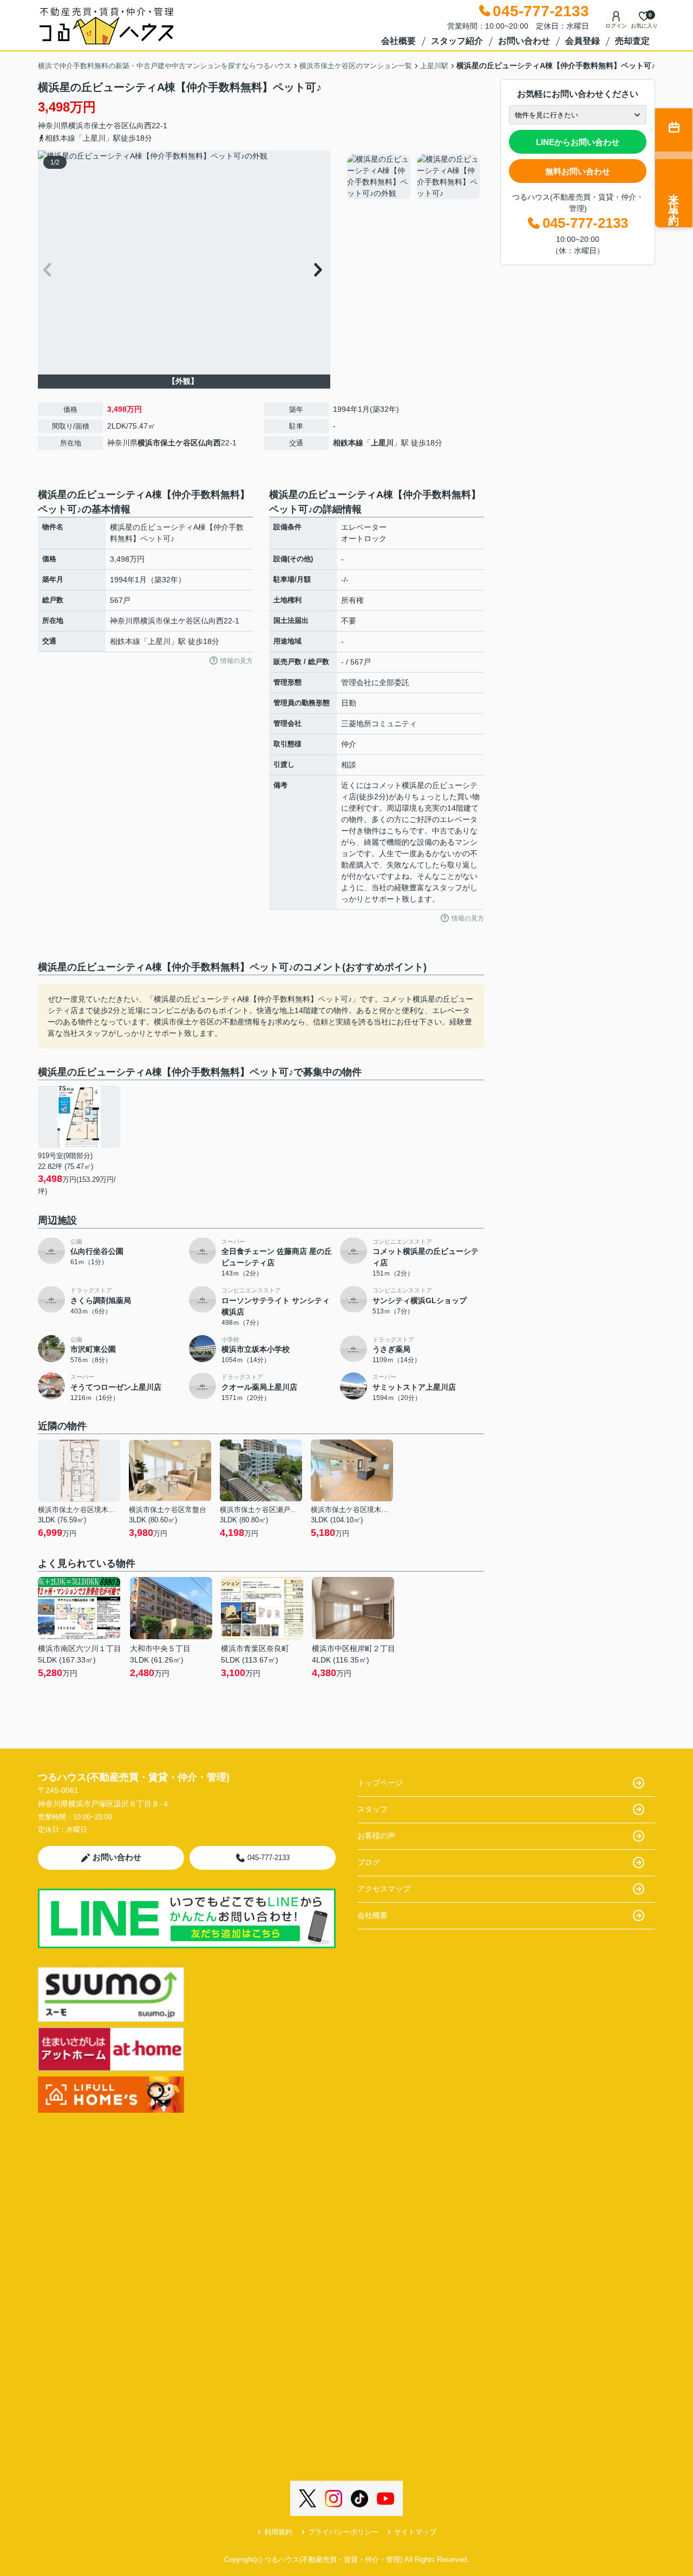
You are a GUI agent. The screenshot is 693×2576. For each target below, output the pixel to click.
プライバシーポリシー (343, 2532)
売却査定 (632, 41)
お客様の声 (376, 1836)
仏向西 (140, 126)
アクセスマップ (384, 1889)
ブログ (369, 1862)
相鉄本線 (348, 443)
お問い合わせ (524, 41)
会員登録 (583, 41)
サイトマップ (415, 2532)
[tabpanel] (414, 178)
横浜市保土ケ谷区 (99, 126)
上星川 (382, 443)
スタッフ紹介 (457, 41)
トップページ (380, 1783)
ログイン (616, 26)
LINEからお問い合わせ (578, 142)
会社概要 (398, 41)
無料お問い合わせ (578, 171)
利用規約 (278, 2532)
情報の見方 (237, 661)
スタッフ (372, 1809)
